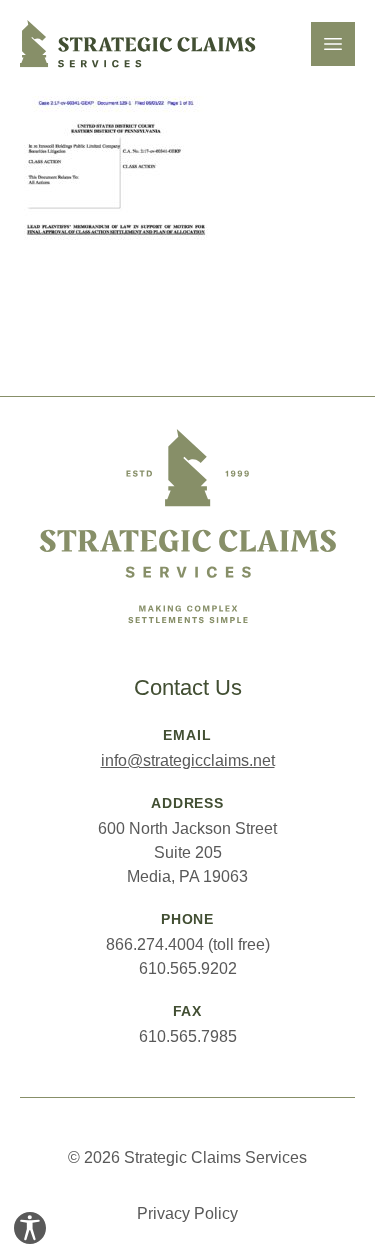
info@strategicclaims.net (188, 760)
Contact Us (188, 687)
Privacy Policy (187, 1213)
